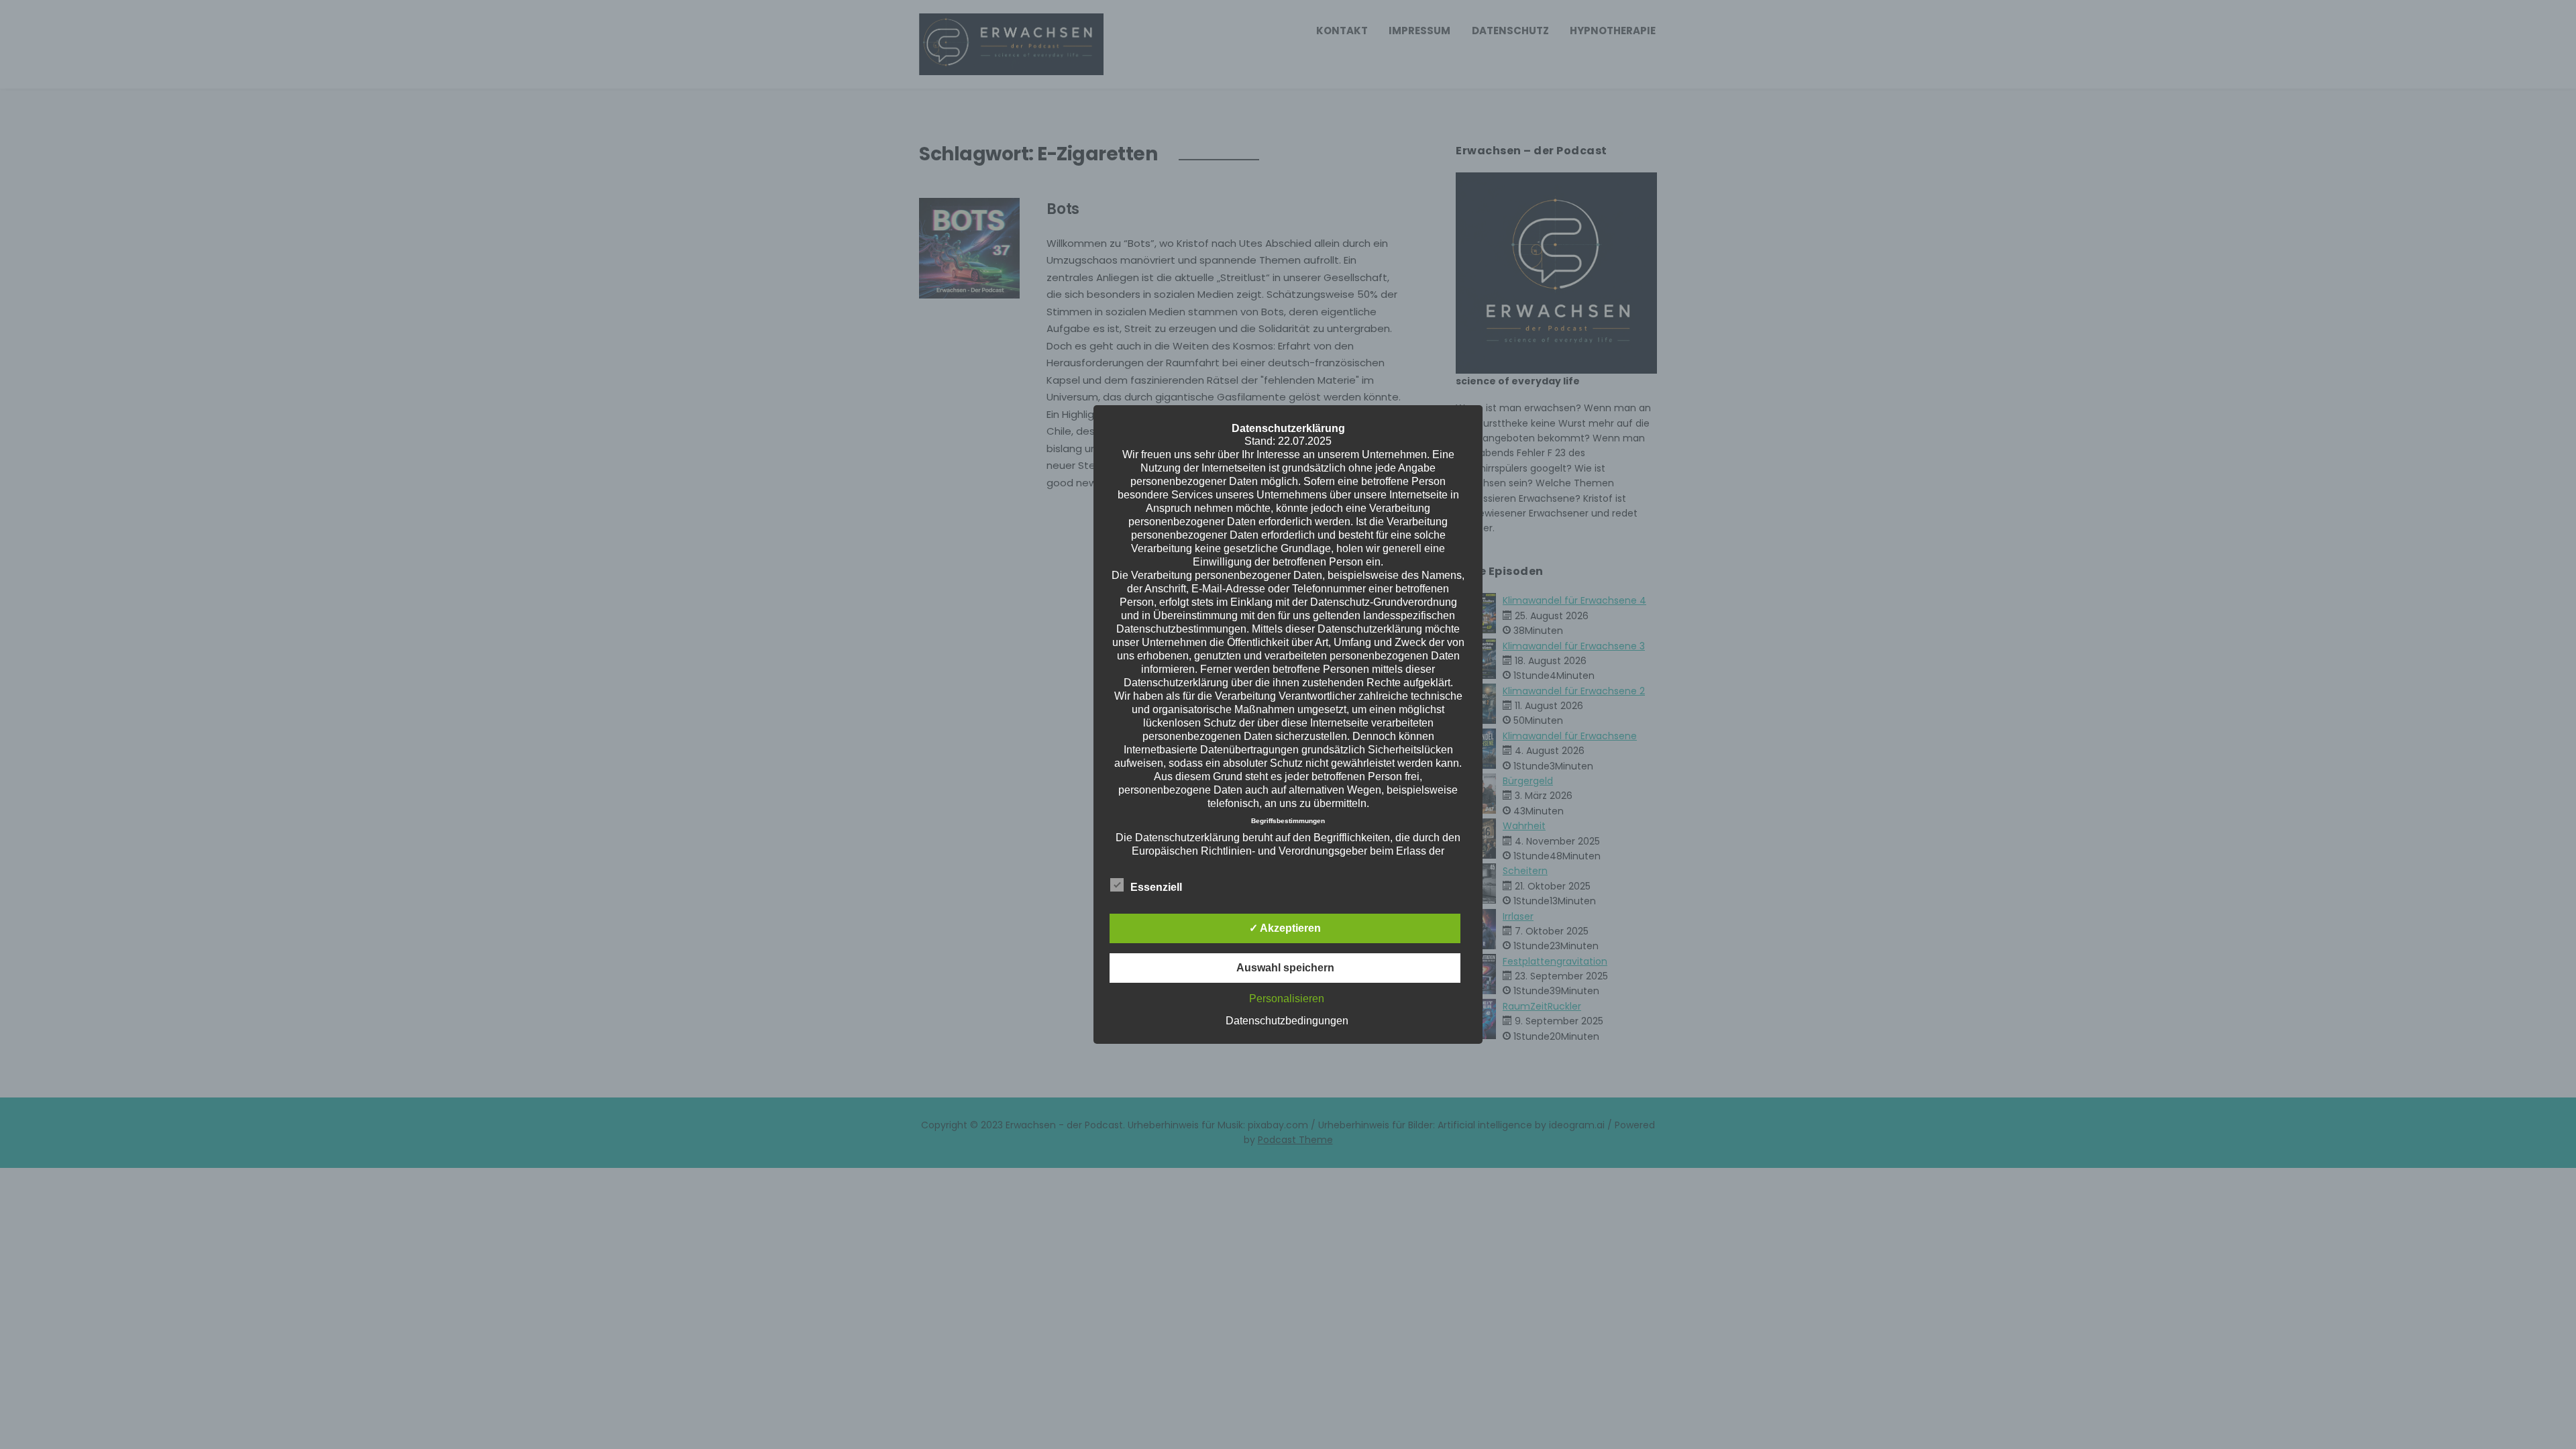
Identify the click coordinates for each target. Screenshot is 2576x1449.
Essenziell (1156, 887)
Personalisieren (1287, 999)
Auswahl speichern (1285, 968)
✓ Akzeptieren (1285, 928)
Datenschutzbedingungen (1287, 1021)
